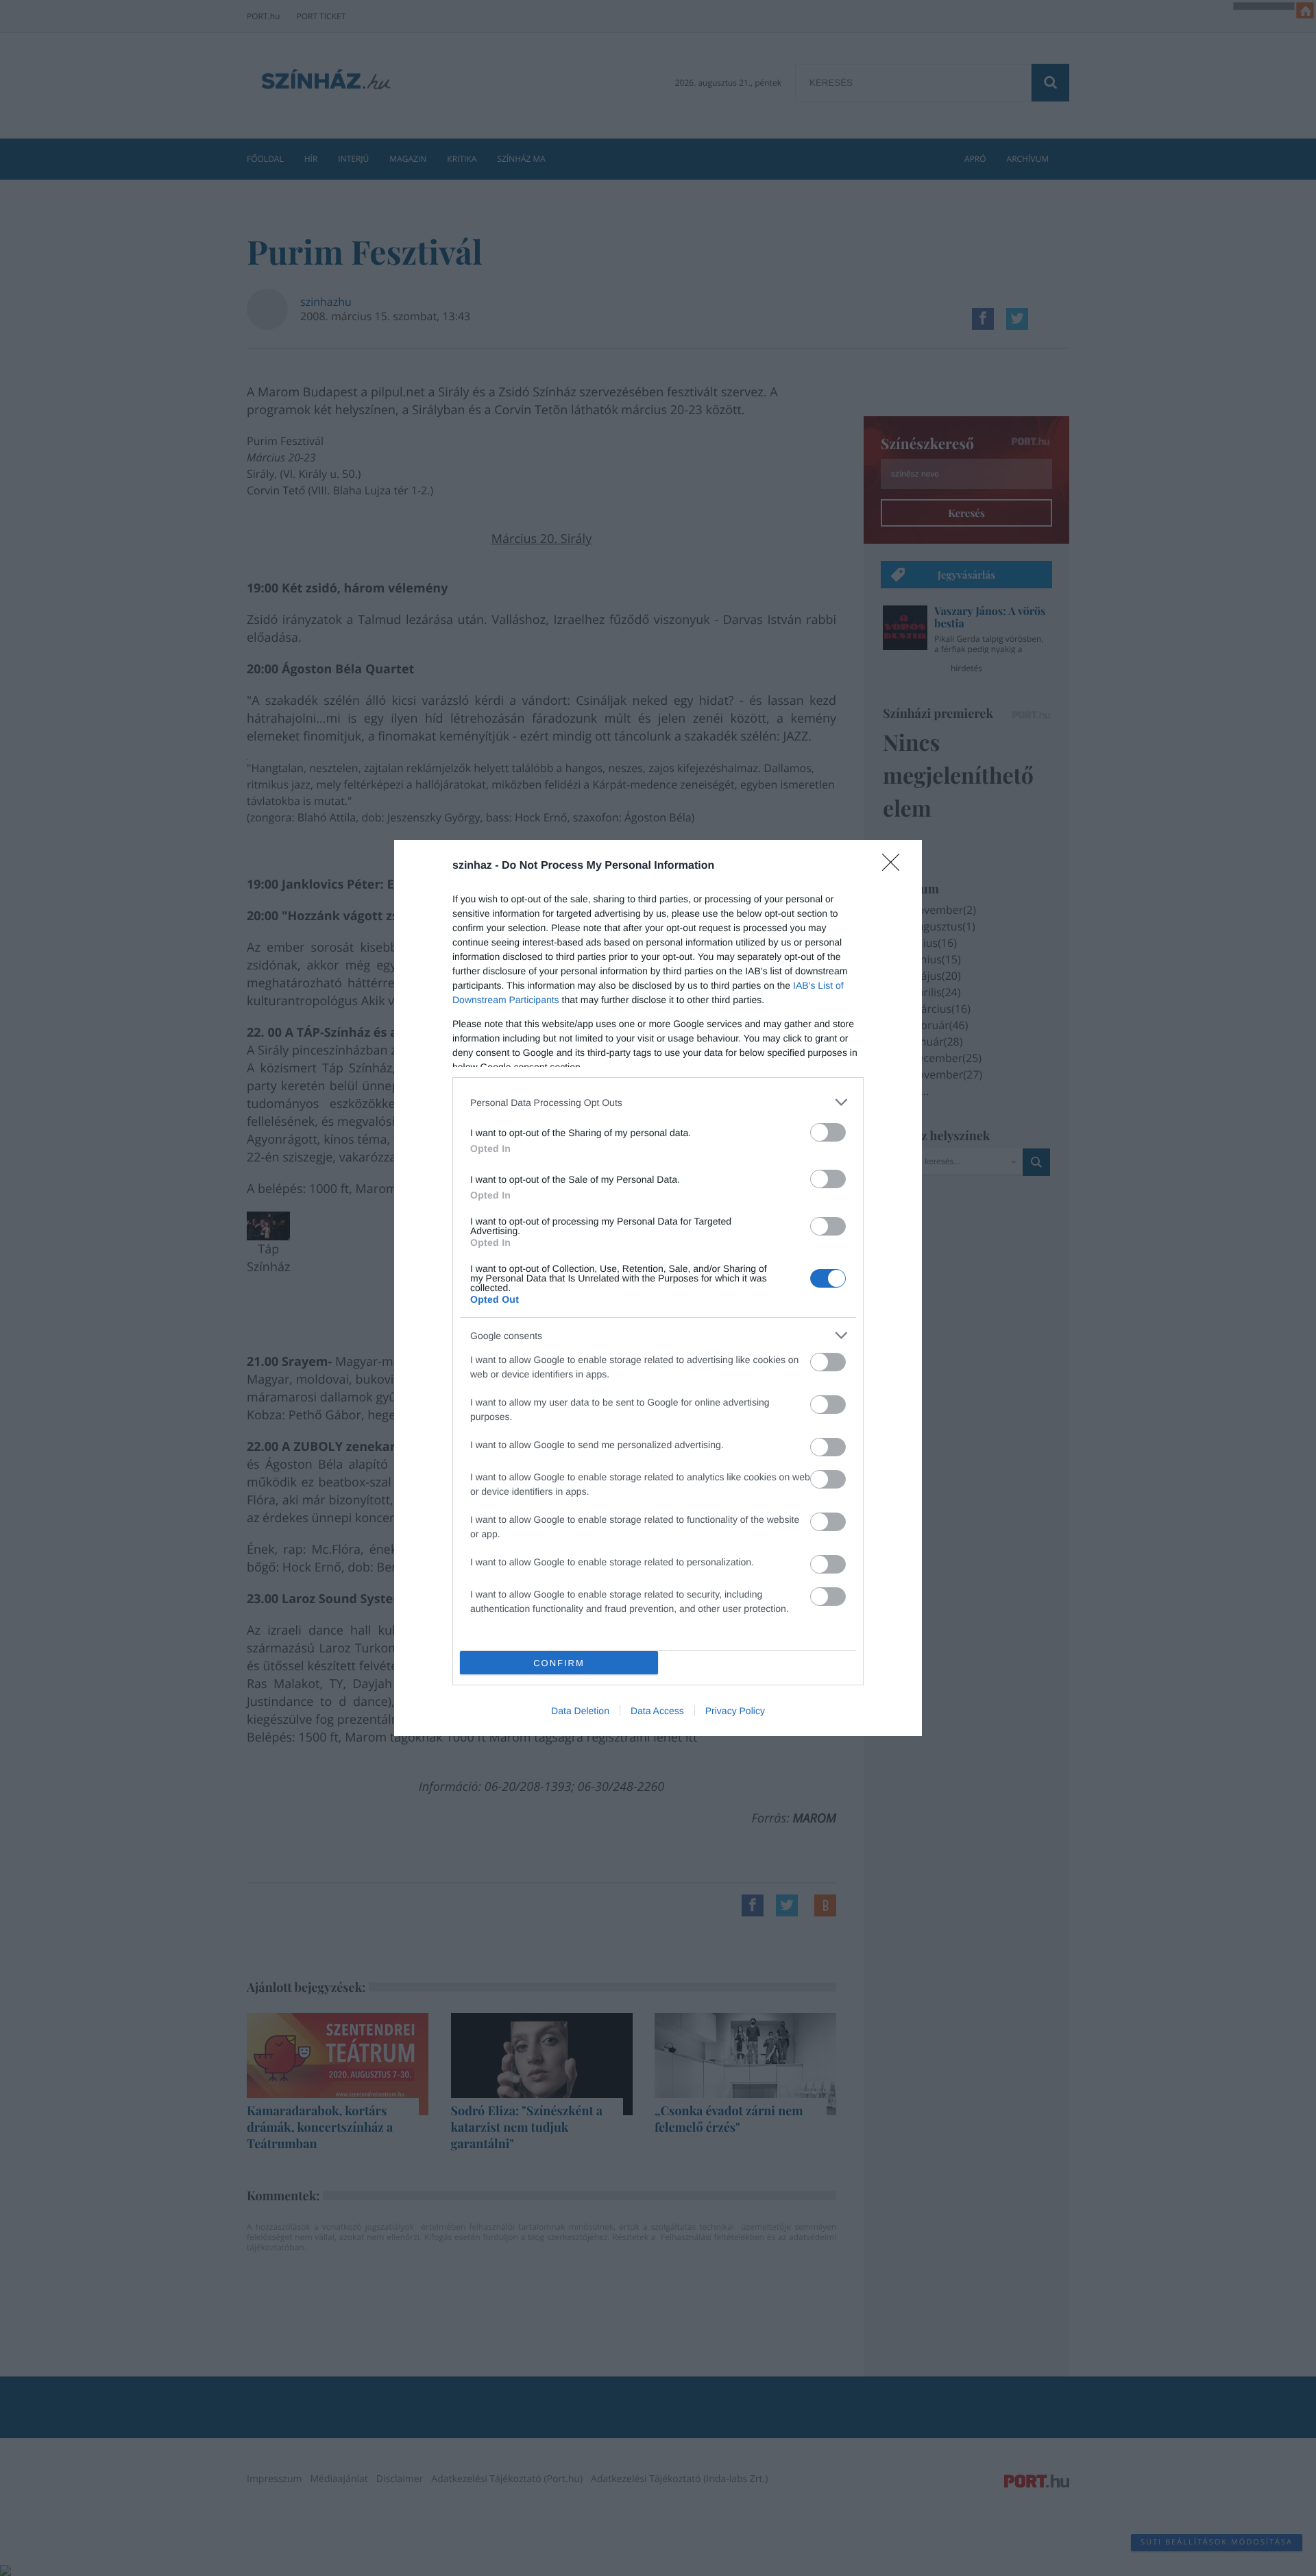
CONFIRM (559, 1663)
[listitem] (658, 1102)
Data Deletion (580, 1711)
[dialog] (658, 1288)
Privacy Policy (735, 1711)
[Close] (895, 867)
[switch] (828, 1132)
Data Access (657, 1711)
